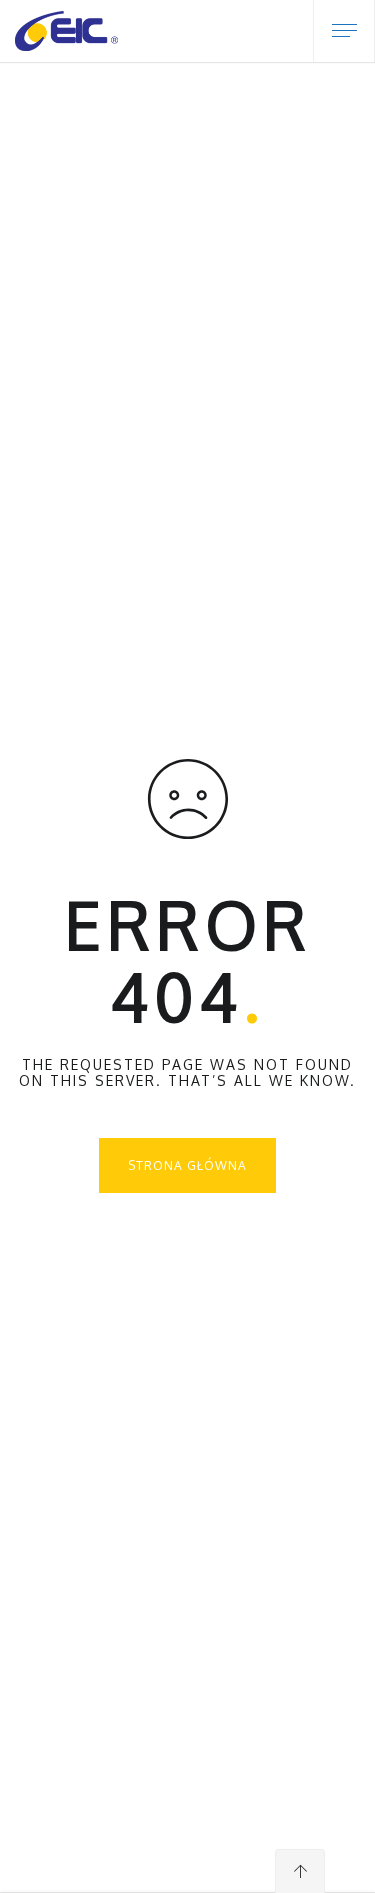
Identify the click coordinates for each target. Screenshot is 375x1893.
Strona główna (187, 1165)
